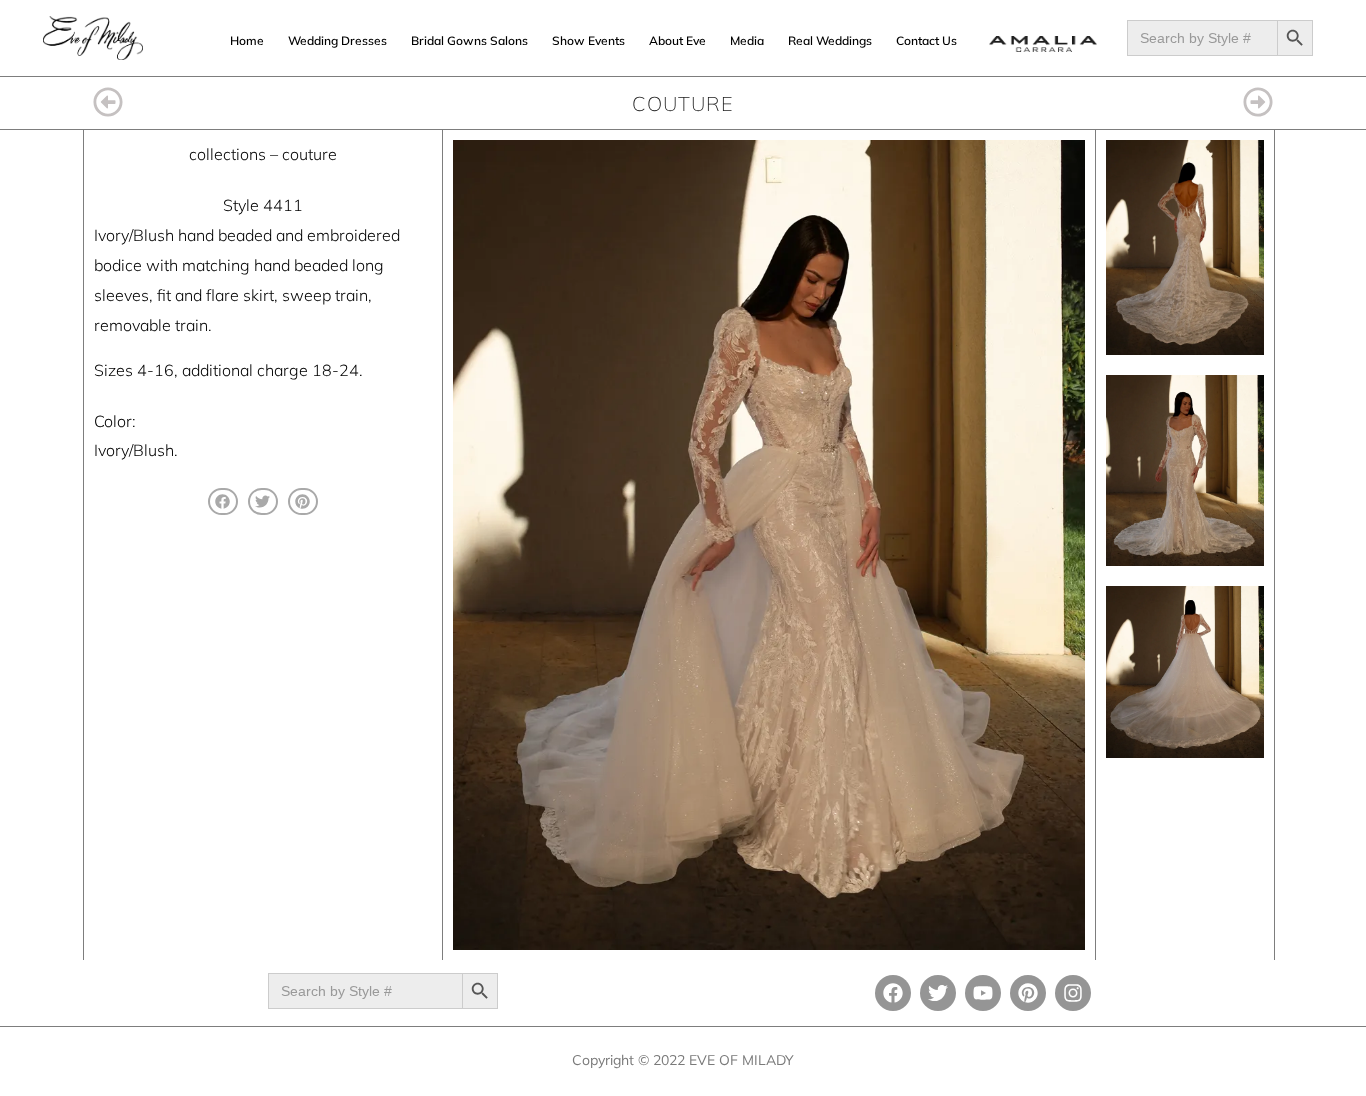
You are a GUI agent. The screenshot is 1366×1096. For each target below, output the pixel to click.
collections (227, 154)
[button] (223, 501)
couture (309, 154)
